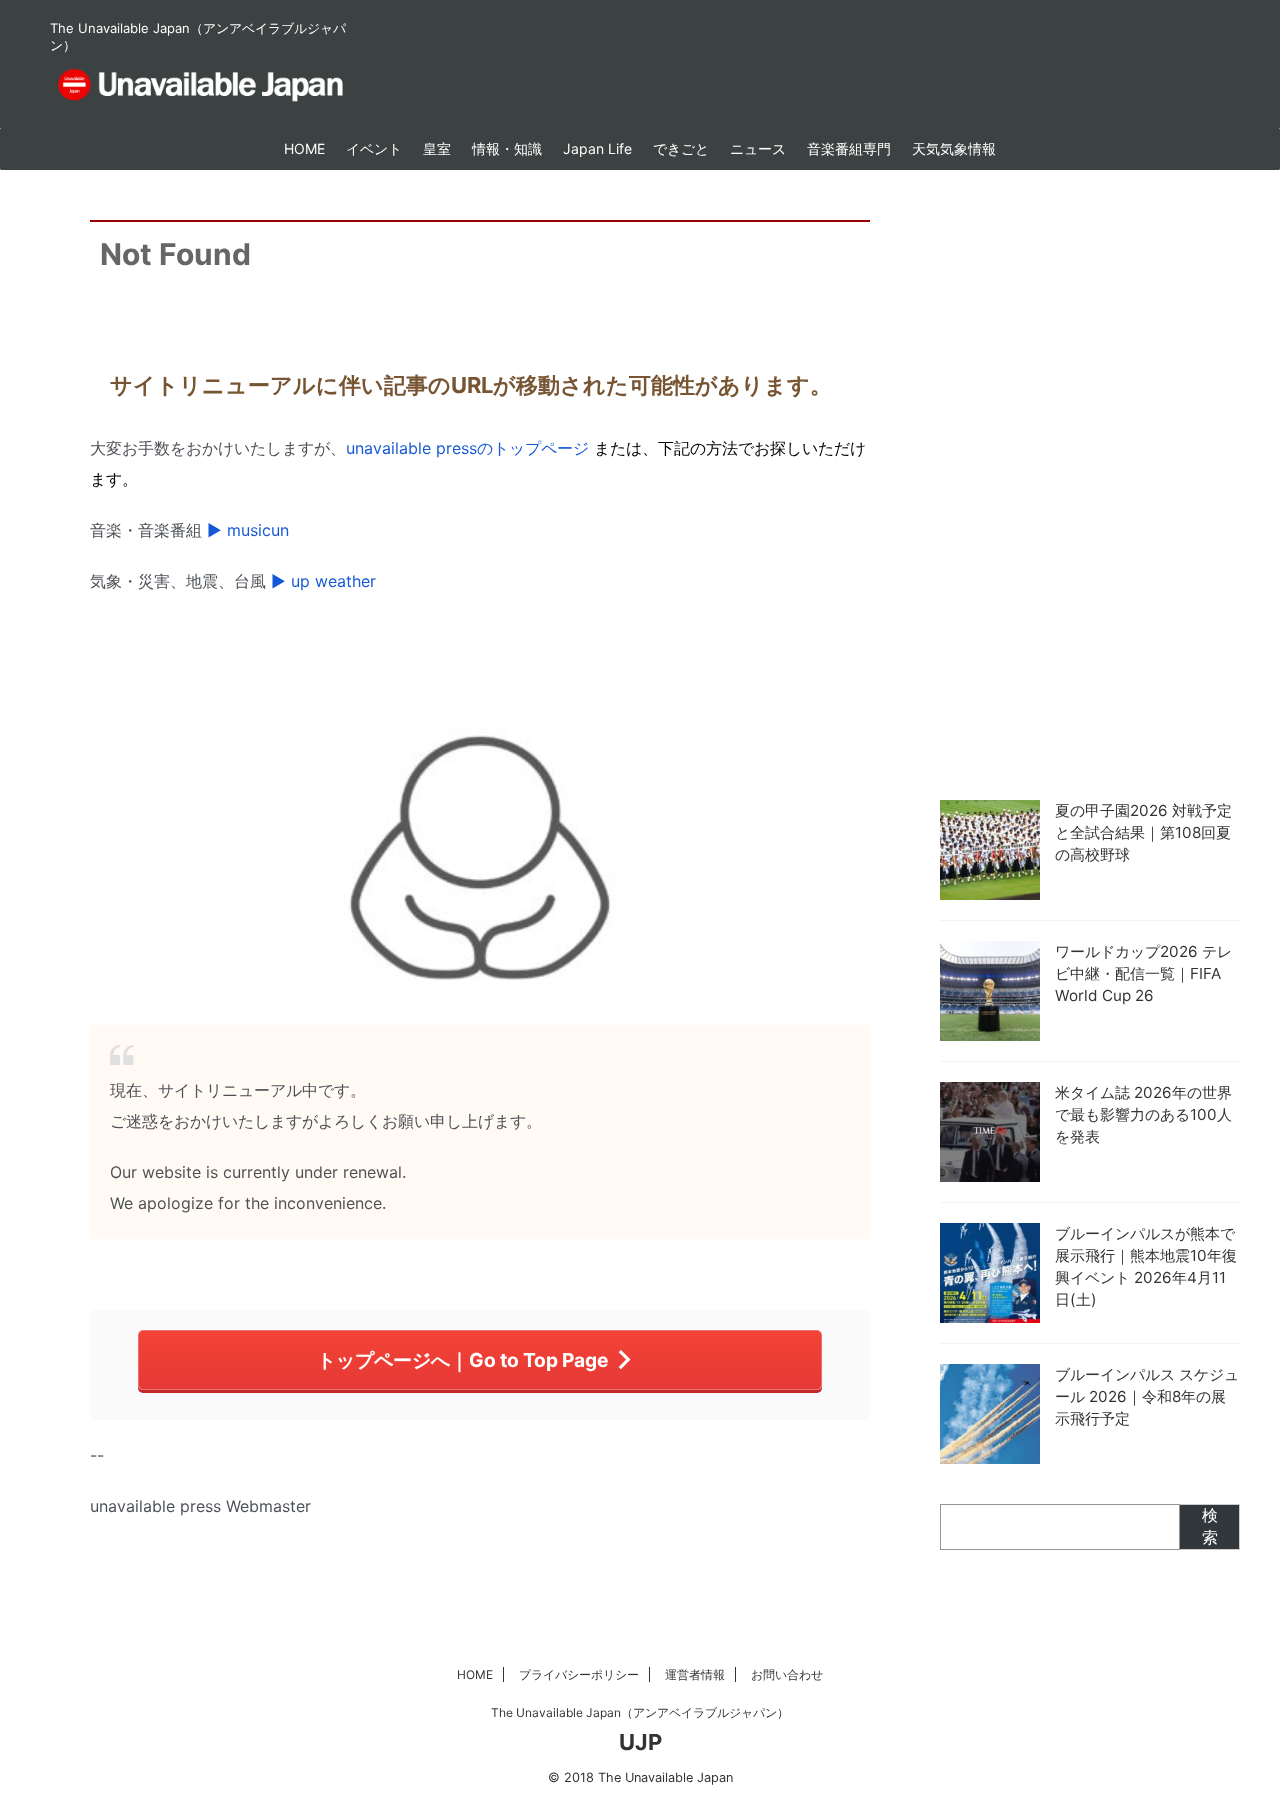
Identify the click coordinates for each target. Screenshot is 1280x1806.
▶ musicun (248, 530)
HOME (304, 148)
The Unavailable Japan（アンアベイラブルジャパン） (640, 1712)
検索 (1210, 1526)
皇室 (437, 148)
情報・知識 (507, 148)
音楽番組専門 (849, 148)
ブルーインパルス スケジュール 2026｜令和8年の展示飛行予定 (1147, 1396)
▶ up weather (323, 581)
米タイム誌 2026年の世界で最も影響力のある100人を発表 (1143, 1114)
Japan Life (597, 148)
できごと (681, 148)
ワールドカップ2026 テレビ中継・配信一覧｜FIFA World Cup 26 (1143, 973)
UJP (640, 1742)
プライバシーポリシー (579, 1674)
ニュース (758, 148)
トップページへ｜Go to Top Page (462, 1360)
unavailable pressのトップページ (467, 448)
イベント (374, 148)
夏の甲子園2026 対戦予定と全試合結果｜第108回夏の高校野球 (1143, 832)
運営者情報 (695, 1674)
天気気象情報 (954, 148)
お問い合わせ (787, 1674)
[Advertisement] (1090, 480)
